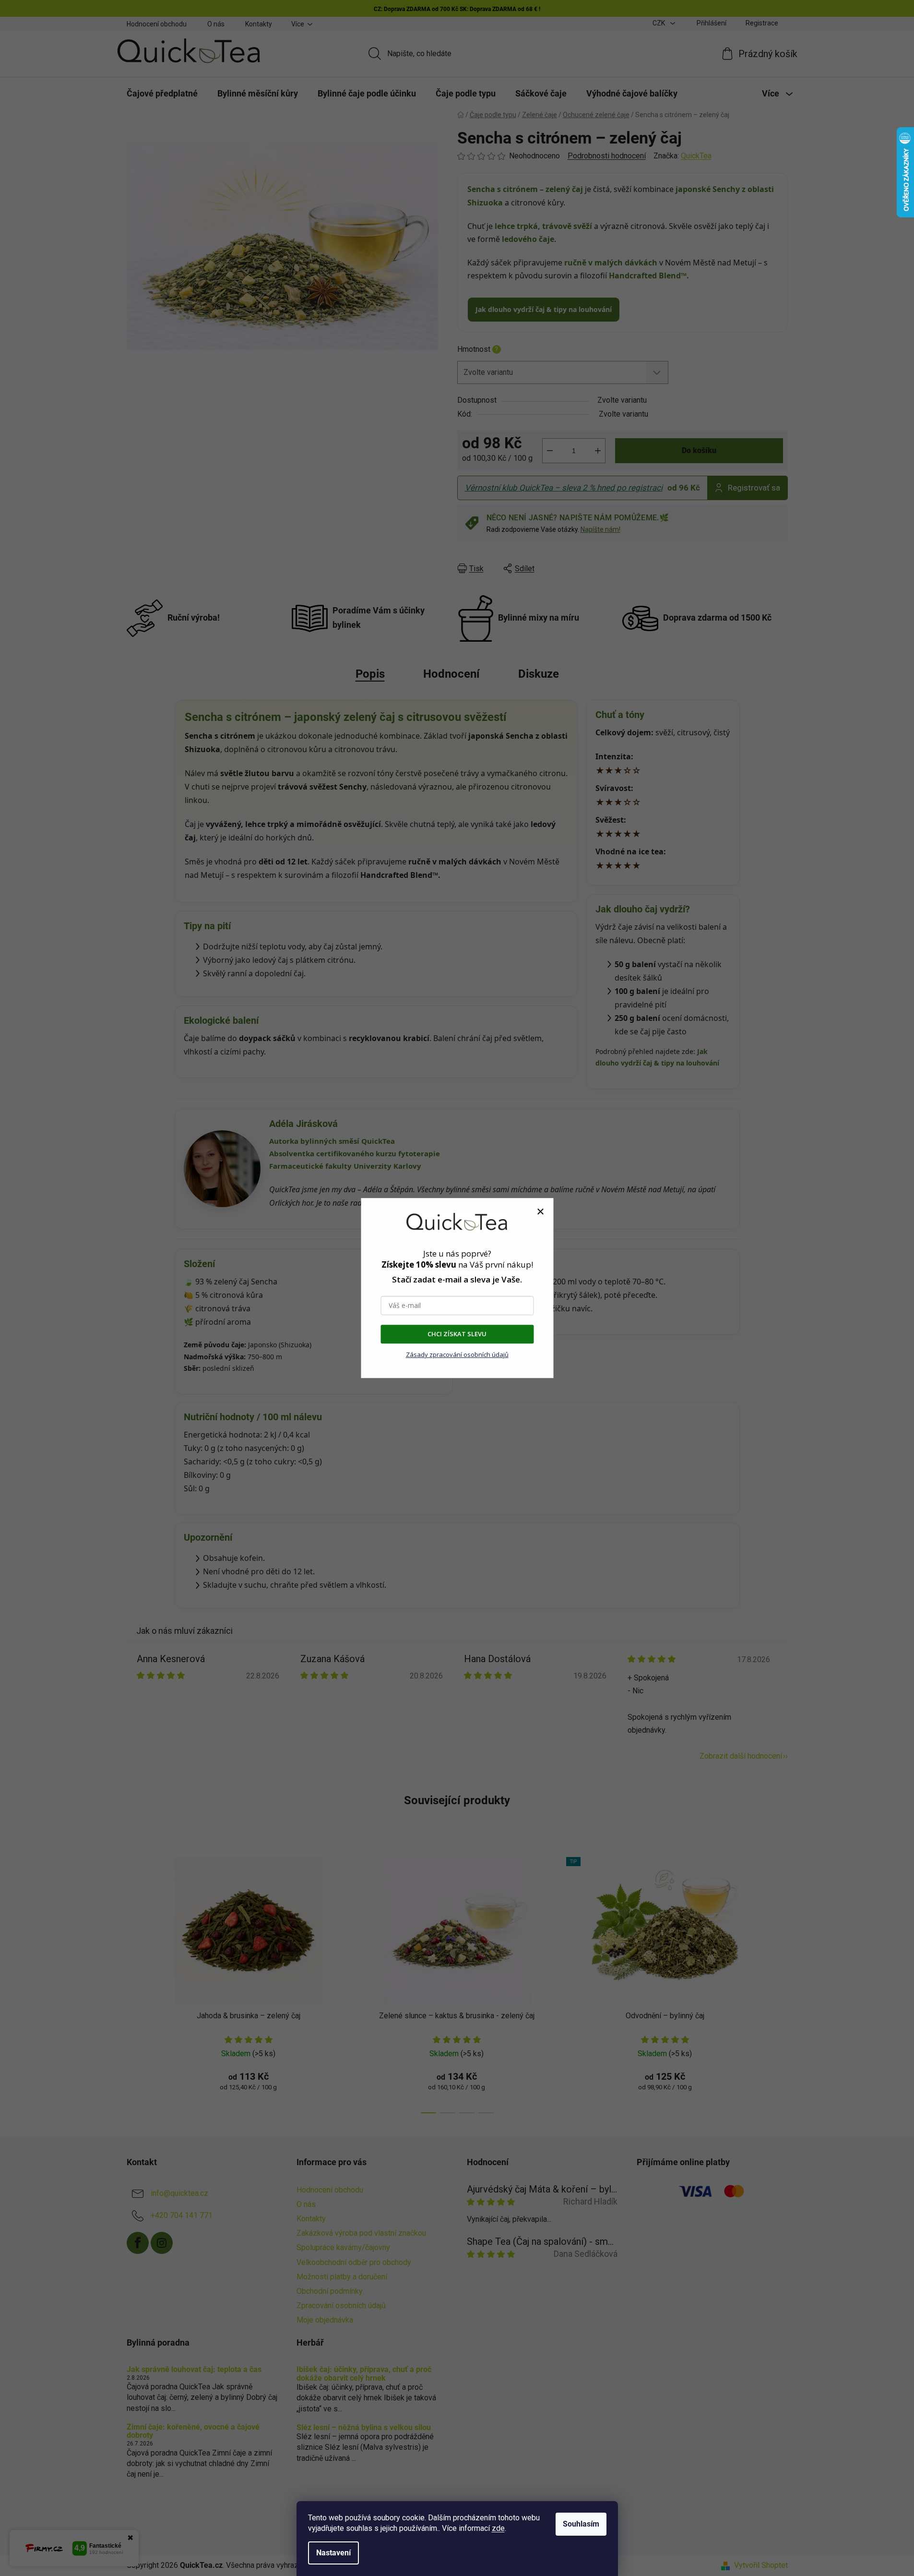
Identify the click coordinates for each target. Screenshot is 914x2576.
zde (498, 2528)
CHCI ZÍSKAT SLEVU (457, 1334)
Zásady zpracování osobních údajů (457, 1354)
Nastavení (333, 2553)
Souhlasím (581, 2524)
